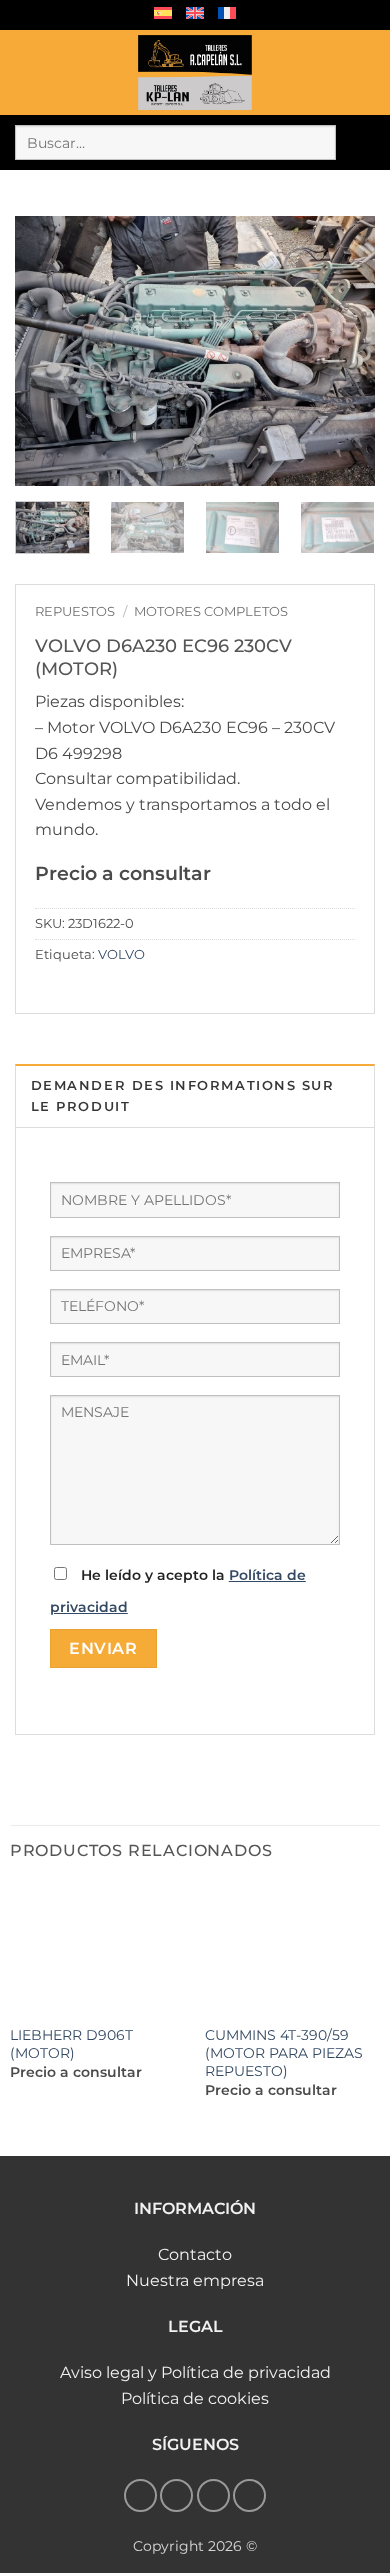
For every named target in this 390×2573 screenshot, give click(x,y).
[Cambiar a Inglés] (195, 13)
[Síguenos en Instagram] (176, 2495)
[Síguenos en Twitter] (213, 2495)
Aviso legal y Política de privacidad (195, 2372)
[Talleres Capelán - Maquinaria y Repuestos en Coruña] (195, 72)
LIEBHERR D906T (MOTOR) (71, 2044)
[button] (27, 72)
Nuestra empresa (195, 2280)
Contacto (195, 2254)
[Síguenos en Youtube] (249, 2495)
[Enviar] (355, 142)
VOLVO (121, 954)
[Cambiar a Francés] (227, 13)
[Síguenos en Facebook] (140, 2495)
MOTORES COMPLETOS (211, 611)
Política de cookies (195, 2398)
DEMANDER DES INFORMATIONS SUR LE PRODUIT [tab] (183, 1095)
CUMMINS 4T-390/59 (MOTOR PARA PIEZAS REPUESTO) (284, 2052)
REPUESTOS (75, 611)
